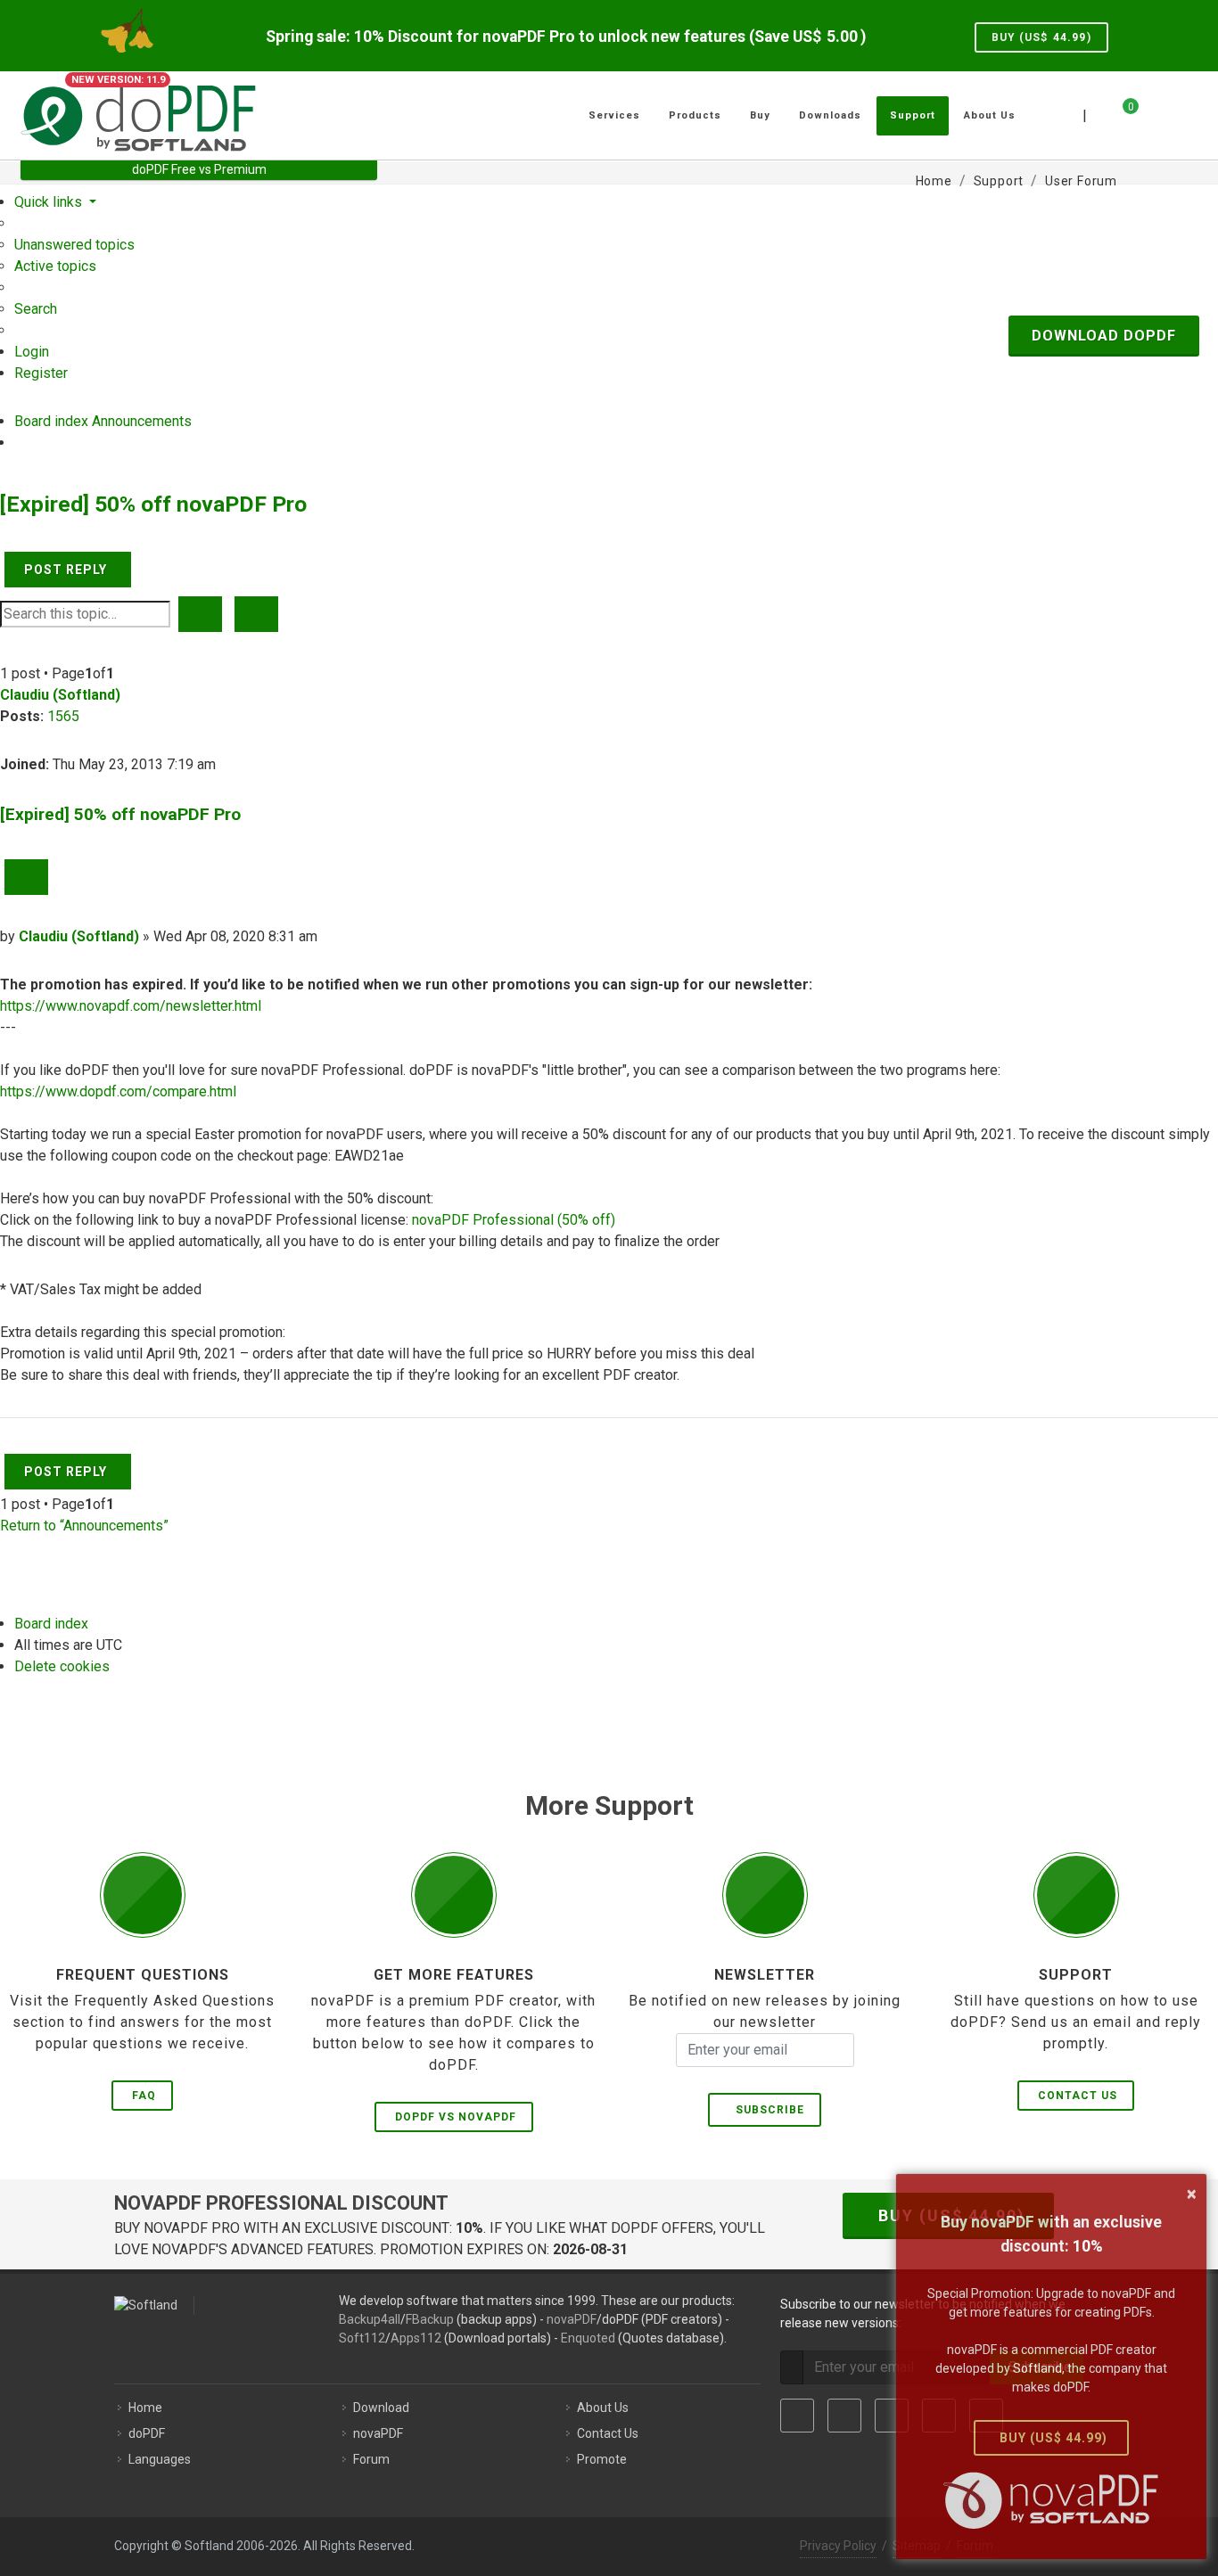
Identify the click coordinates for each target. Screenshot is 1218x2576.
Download (381, 2408)
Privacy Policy (838, 2546)
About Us (603, 2408)
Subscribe (766, 2110)
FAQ (144, 2096)
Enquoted (588, 2338)
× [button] (1192, 2194)
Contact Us (1078, 2096)
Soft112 (362, 2338)
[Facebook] (797, 2416)
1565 (63, 716)
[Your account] (1150, 109)
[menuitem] (74, 245)
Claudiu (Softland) (60, 695)
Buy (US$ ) (1041, 37)
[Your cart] (1120, 113)
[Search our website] (1178, 113)
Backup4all (370, 2319)
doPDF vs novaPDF (456, 2117)
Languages (160, 2459)
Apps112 (416, 2338)
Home (145, 2408)
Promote (602, 2459)
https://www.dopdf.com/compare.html (118, 1091)
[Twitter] (844, 2416)
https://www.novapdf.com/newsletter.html (131, 1006)
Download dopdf (1104, 336)
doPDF (147, 2433)
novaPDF (572, 2319)
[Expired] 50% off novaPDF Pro (153, 504)
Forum (371, 2459)
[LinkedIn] (892, 2416)
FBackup (430, 2319)
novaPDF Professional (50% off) (514, 1220)
